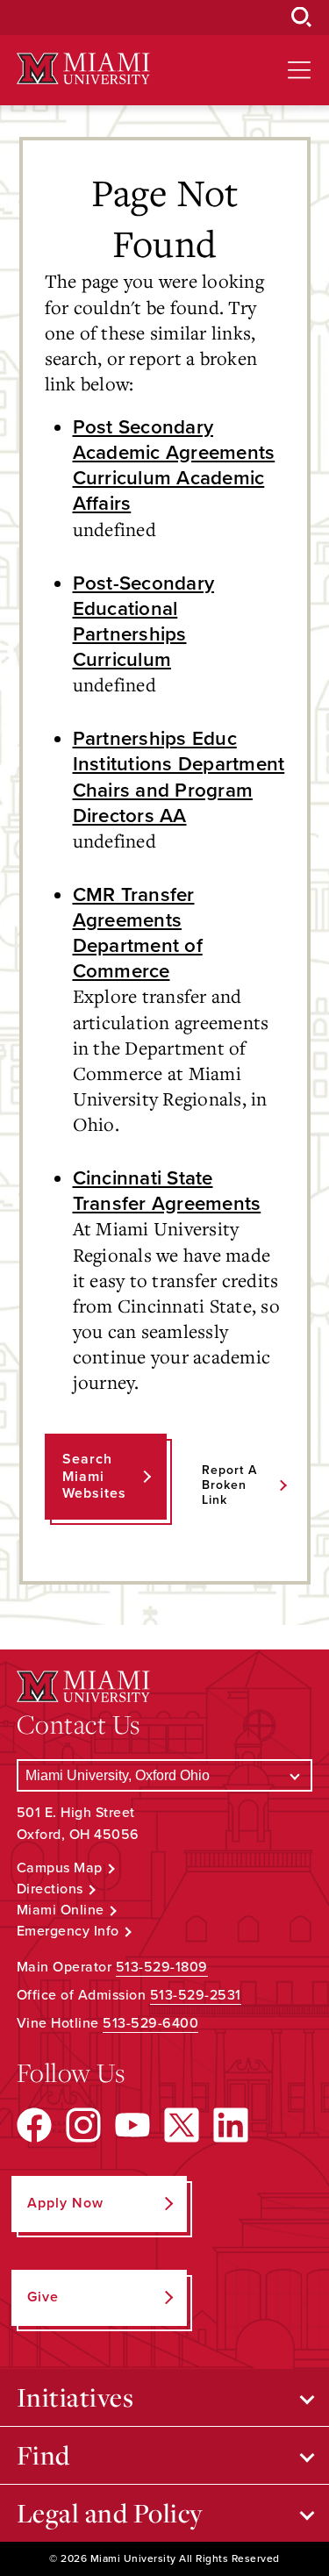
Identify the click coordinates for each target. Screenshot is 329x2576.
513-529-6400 (150, 2023)
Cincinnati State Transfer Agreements (167, 1191)
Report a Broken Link (229, 1485)
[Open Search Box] (302, 18)
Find (43, 2455)
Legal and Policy (110, 2513)
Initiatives (75, 2397)
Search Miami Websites (94, 1476)
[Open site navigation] (299, 70)
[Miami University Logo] (83, 69)
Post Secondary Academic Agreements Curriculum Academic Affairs (174, 465)
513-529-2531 (196, 1995)
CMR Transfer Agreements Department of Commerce (138, 933)
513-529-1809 (162, 1967)
